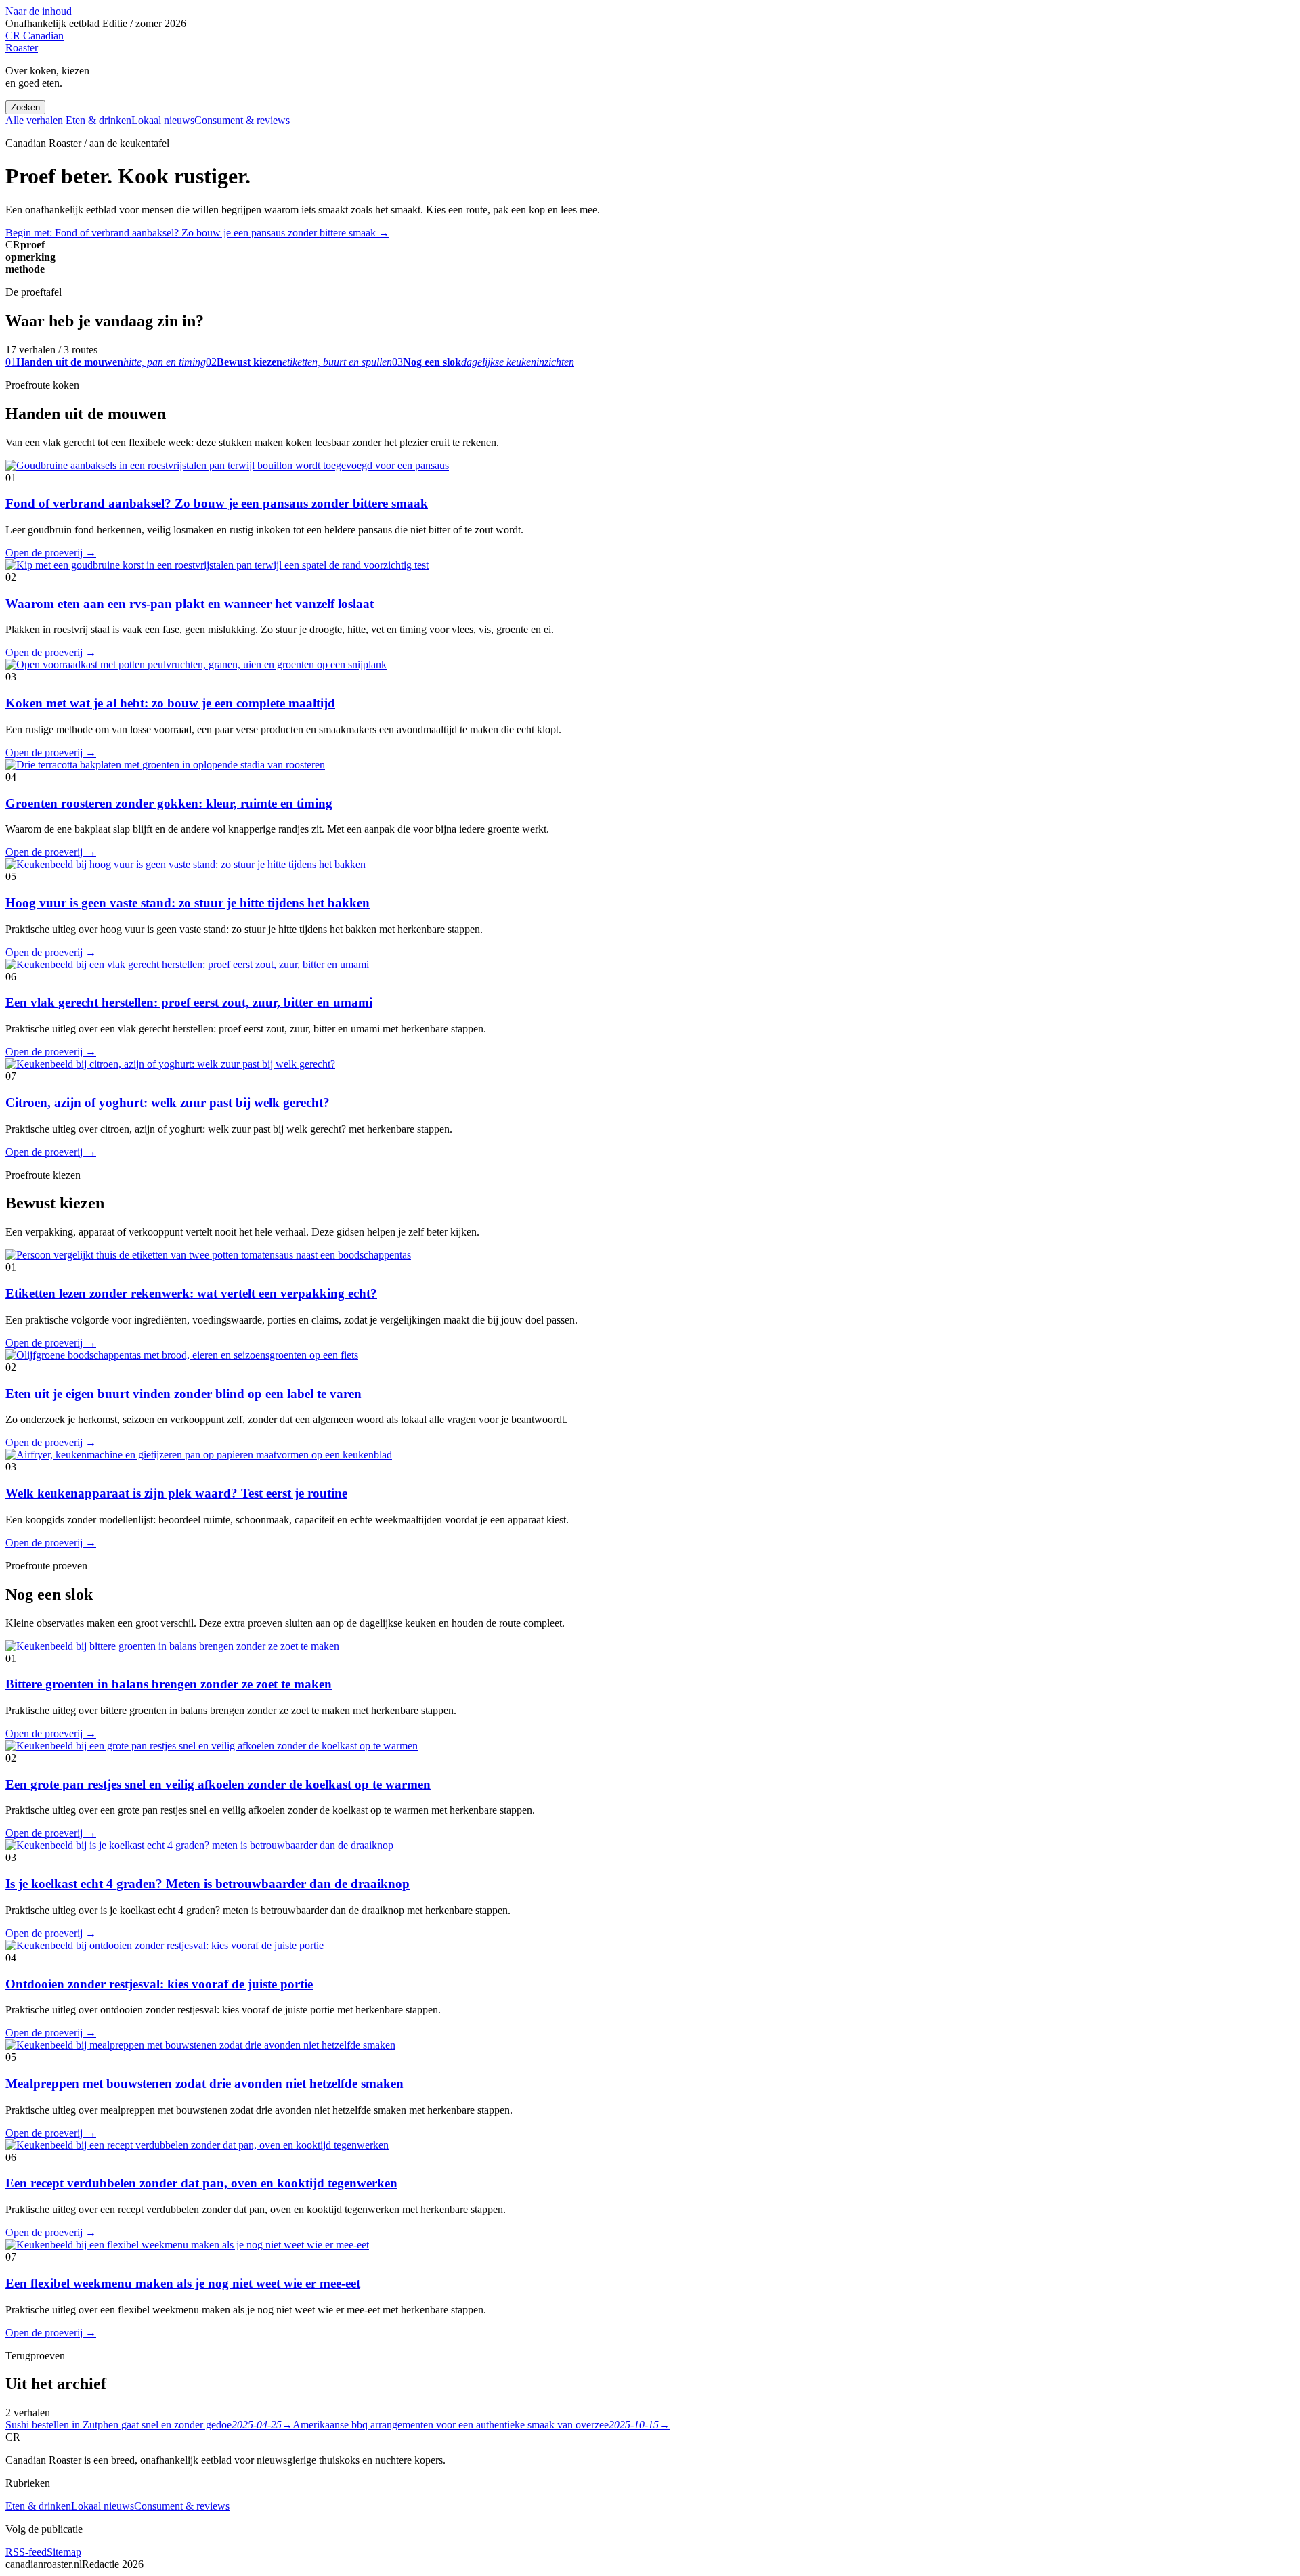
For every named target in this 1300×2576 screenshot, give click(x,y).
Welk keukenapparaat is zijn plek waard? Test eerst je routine (176, 1493)
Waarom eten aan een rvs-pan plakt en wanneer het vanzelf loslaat (190, 604)
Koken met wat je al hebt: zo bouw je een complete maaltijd (170, 703)
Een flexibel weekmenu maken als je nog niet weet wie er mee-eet (183, 2283)
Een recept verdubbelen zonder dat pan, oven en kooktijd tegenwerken (201, 2183)
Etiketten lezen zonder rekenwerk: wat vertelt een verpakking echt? (191, 1293)
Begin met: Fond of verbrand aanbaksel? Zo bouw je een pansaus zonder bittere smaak (197, 233)
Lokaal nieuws (163, 120)
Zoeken (25, 107)
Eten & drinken (99, 120)
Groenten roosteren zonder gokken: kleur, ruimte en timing (169, 803)
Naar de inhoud (39, 11)
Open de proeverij (51, 553)
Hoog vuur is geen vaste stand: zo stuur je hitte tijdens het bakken (188, 903)
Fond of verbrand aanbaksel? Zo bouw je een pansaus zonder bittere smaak (217, 503)
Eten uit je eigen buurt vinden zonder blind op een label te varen (183, 1394)
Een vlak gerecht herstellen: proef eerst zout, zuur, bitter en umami (189, 1002)
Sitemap (64, 2552)
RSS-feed (26, 2552)
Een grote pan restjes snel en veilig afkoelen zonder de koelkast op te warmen (218, 1784)
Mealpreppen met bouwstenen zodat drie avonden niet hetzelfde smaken (204, 2083)
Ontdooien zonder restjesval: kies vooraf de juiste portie (159, 1984)
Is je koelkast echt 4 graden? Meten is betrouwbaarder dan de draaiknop (208, 1884)
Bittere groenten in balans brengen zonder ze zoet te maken (169, 1684)
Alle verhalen (34, 120)
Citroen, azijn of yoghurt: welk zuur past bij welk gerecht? (168, 1103)
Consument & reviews (242, 120)
